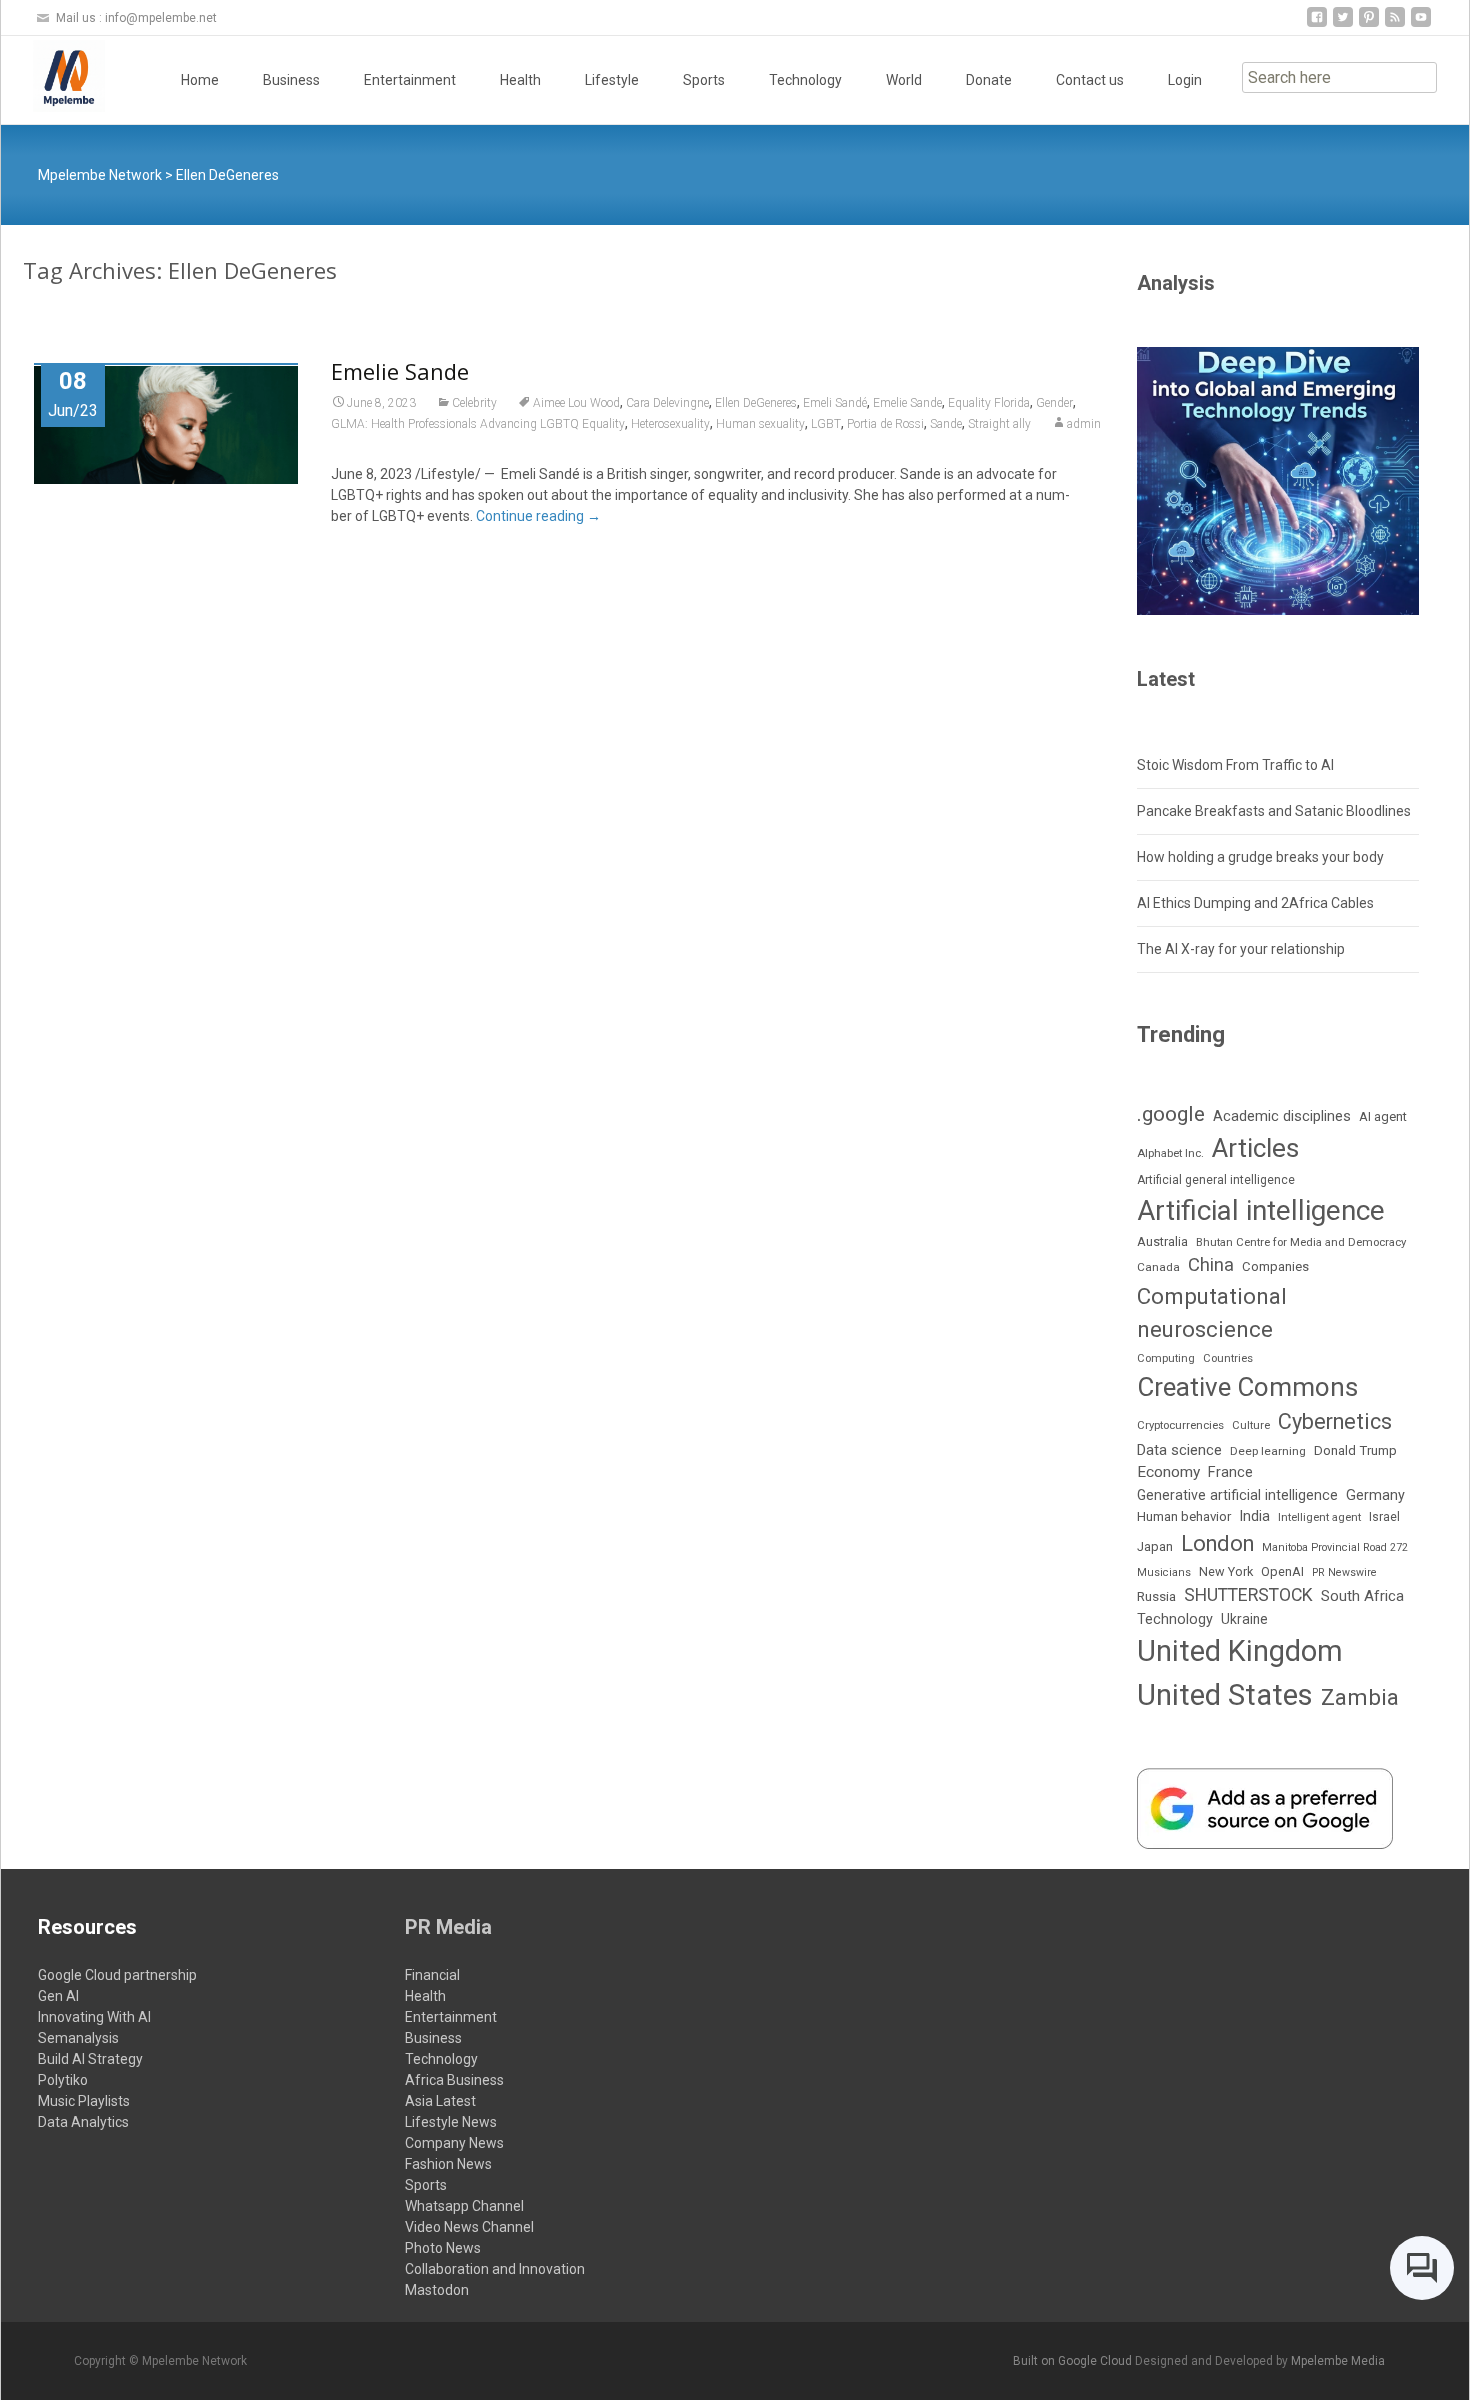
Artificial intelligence (1261, 1210)
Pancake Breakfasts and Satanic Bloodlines (1274, 811)
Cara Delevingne (667, 403)
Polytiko (63, 2080)
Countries (1228, 1358)
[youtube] (1421, 24)
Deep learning (1268, 1451)
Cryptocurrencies (1180, 1425)
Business (291, 80)
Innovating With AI (94, 2017)
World (904, 80)
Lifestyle (612, 80)
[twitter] (1343, 24)
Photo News (443, 2248)
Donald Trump (1355, 1450)
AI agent (1383, 1116)
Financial (432, 1975)
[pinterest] (1369, 24)
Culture (1251, 1425)
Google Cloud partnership (117, 1975)
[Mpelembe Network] (53, 76)
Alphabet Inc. (1170, 1153)
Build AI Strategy (90, 2059)
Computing (1166, 1358)
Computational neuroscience (1212, 1312)
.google (1171, 1113)
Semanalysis (78, 2038)
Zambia (1360, 1697)
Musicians (1164, 1572)
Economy (1168, 1472)
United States (1225, 1695)
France (1230, 1472)
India (1254, 1516)
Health (520, 80)
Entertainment (410, 80)
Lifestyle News (451, 2122)
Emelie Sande (400, 371)
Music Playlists (84, 2101)
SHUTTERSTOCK (1248, 1595)
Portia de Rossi (885, 424)
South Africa (1362, 1596)
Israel (1384, 1517)
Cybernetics (1335, 1421)
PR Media (448, 1927)
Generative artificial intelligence (1237, 1495)
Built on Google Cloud (1074, 2361)
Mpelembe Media (1338, 2361)
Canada (1158, 1267)
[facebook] (1317, 24)
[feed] (1395, 24)
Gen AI (58, 1996)
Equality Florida (989, 403)
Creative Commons (1247, 1387)
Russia (1156, 1596)
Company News (454, 2143)
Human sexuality (760, 424)
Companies (1275, 1266)
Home (200, 80)
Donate (989, 80)
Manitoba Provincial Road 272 (1335, 1547)
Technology (805, 80)
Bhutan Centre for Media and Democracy (1301, 1242)
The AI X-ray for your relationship (1241, 949)
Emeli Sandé (835, 403)
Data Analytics (83, 2122)
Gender (1054, 403)
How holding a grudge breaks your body (1260, 857)
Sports (704, 80)
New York (1226, 1571)
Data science (1179, 1450)
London (1217, 1543)
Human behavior (1184, 1516)
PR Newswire (1344, 1572)
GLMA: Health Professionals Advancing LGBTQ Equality (478, 424)
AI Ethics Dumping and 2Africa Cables (1255, 903)
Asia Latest (440, 2101)
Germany (1375, 1495)
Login (1185, 80)
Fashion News (448, 2164)
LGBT (826, 424)
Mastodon (437, 2290)
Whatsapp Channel (464, 2206)
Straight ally (999, 424)
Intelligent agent (1319, 1517)
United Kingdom (1240, 1651)
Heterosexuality (670, 424)
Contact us (1090, 80)
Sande (946, 424)
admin (1084, 424)
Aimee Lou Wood (576, 403)
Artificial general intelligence (1216, 1180)
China (1211, 1265)
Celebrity (474, 403)
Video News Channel (469, 2227)
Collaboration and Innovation (495, 2269)
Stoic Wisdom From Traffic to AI (1235, 765)
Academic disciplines (1282, 1116)
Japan (1155, 1546)
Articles (1255, 1148)
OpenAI (1282, 1571)
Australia (1162, 1241)
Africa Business (454, 2080)
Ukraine (1244, 1619)
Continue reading (538, 516)
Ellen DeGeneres (756, 403)
